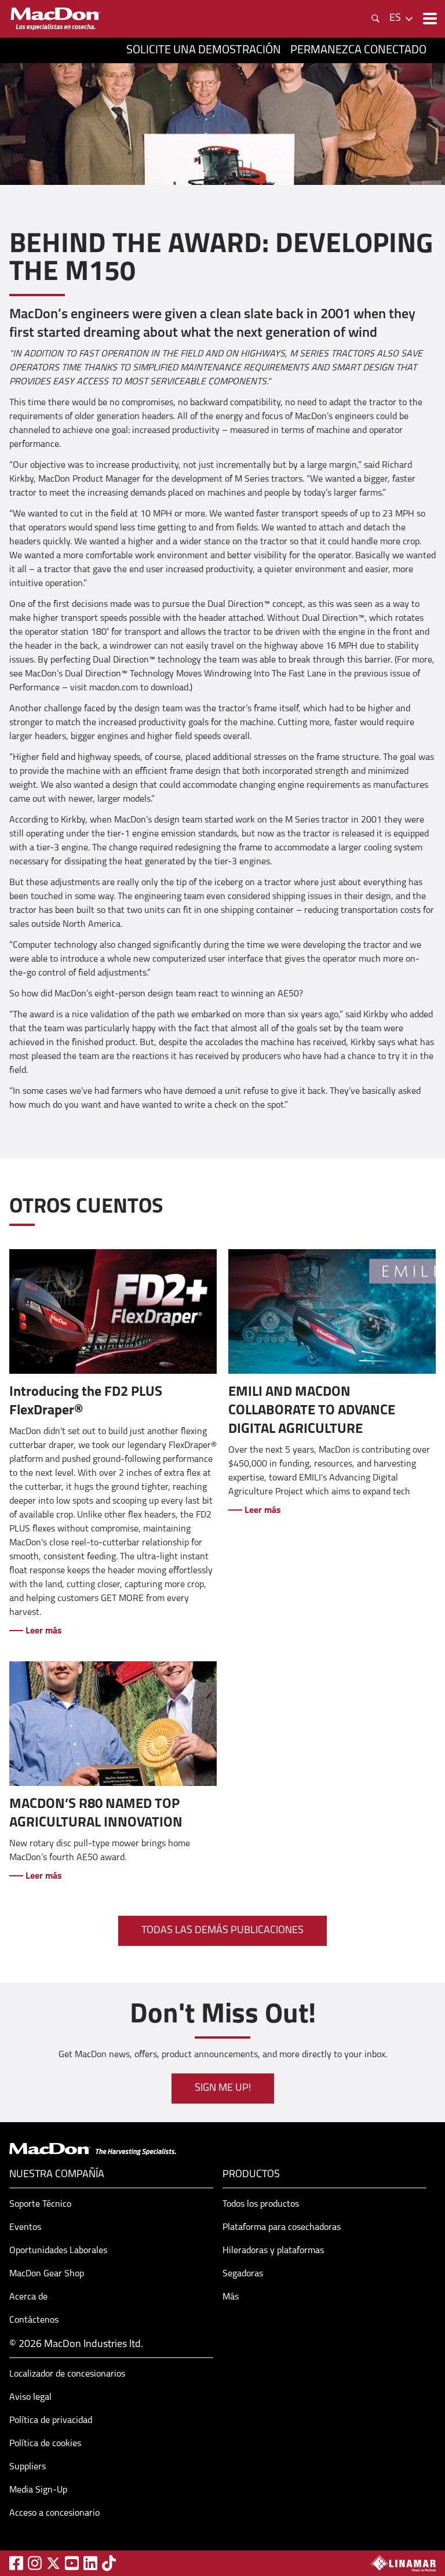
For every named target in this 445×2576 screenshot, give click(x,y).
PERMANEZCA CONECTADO (358, 50)
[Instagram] (35, 2563)
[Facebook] (16, 2563)
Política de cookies (45, 2444)
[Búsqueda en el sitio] (375, 19)
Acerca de (28, 2297)
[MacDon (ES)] (56, 19)
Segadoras (243, 2274)
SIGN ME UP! (223, 2089)
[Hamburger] (429, 19)
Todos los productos (261, 2204)
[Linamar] (403, 2563)
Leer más (43, 1631)
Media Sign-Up (38, 2490)
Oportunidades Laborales (58, 2251)
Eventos (25, 2228)
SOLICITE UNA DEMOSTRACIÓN (204, 50)
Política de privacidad (51, 2421)
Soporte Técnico (40, 2204)
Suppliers (28, 2467)
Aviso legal (30, 2397)
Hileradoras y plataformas (273, 2251)
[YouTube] (72, 2563)
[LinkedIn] (90, 2563)
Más (231, 2297)
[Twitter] (53, 2563)
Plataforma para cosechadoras (282, 2228)
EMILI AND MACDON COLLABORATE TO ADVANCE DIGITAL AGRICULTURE (312, 1411)
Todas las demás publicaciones (222, 1931)
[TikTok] (109, 2563)
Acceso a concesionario (54, 2513)
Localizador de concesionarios (67, 2374)
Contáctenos (34, 2320)
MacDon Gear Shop (47, 2274)
